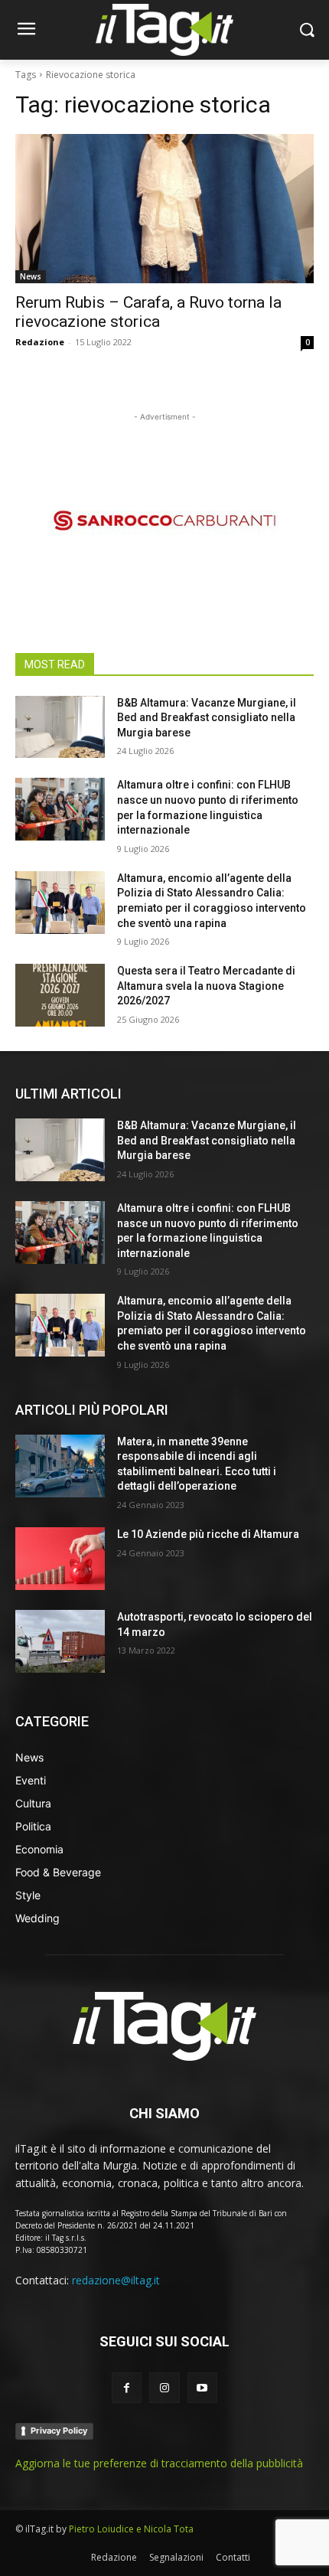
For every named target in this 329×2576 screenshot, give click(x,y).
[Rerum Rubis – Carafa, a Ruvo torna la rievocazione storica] (164, 209)
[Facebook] (127, 2387)
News (31, 276)
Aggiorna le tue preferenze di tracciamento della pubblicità (159, 2463)
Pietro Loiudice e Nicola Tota (131, 2529)
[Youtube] (202, 2387)
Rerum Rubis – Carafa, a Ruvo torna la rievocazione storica (148, 312)
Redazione (40, 342)
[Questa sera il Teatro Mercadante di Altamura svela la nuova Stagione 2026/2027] (60, 995)
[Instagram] (164, 2387)
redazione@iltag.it (116, 2280)
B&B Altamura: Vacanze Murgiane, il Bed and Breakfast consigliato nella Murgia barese (207, 718)
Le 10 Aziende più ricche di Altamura (208, 1534)
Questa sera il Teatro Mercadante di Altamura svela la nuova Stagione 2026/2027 (206, 986)
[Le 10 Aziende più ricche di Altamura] (60, 1559)
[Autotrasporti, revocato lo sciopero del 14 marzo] (60, 1641)
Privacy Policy (59, 2431)
